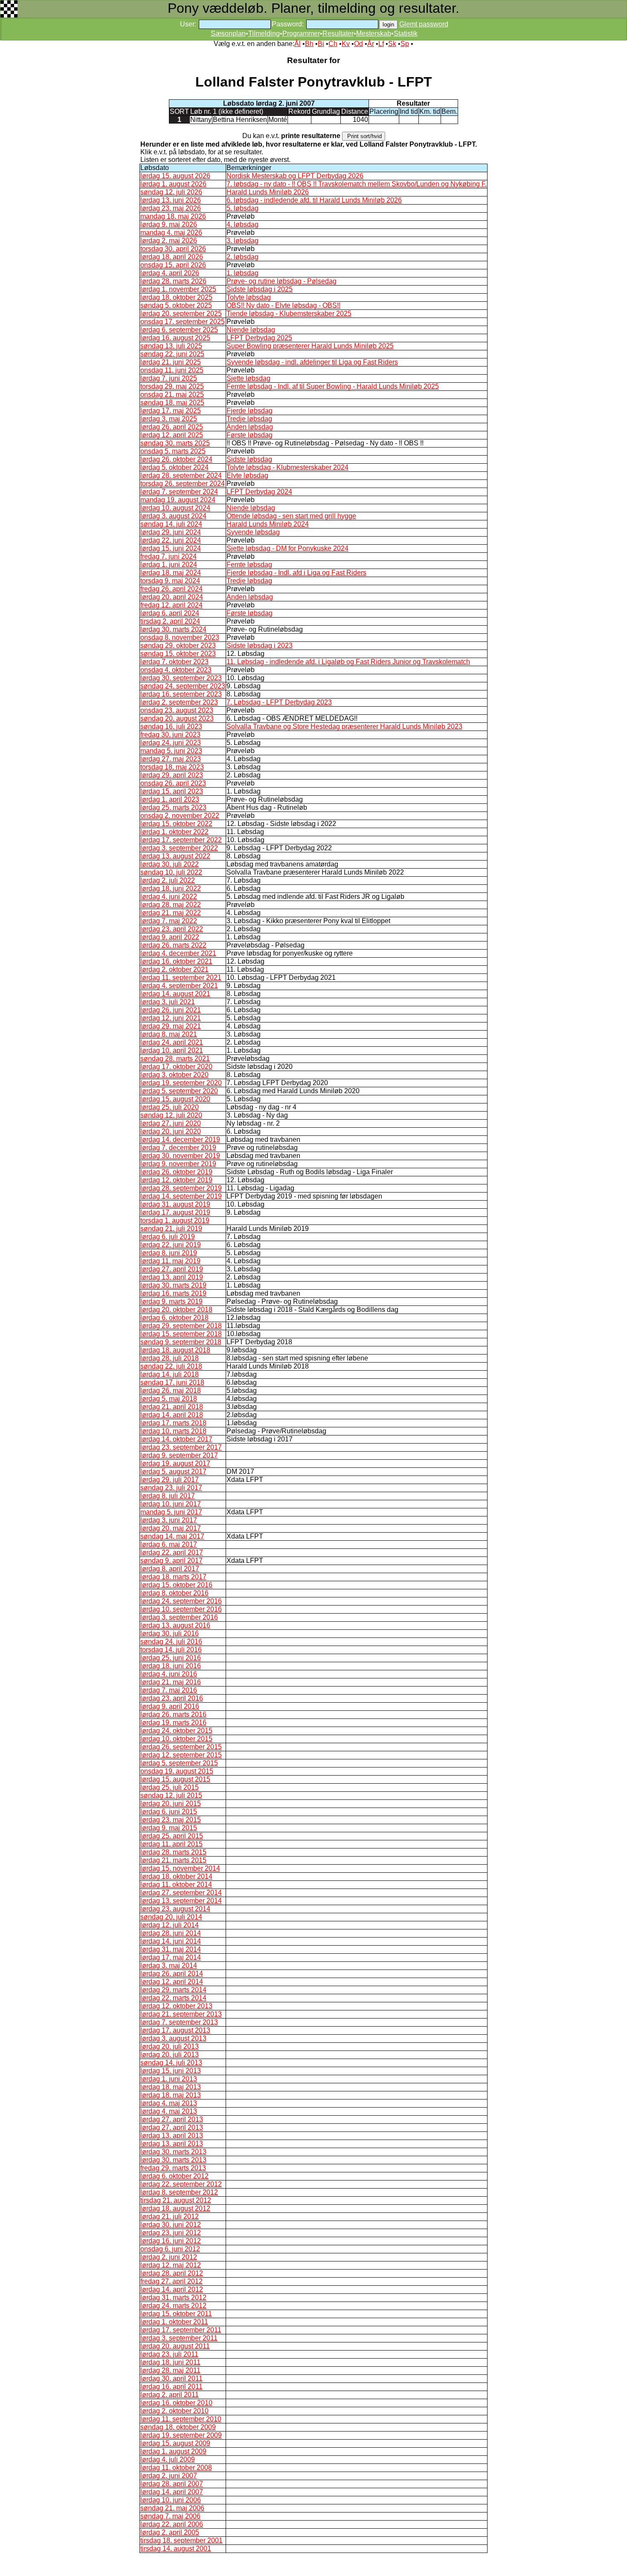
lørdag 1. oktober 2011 (174, 2322)
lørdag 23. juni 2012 (171, 2233)
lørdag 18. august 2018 (175, 1350)
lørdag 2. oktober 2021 (174, 969)
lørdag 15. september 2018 (181, 1334)
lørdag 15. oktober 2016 (176, 1585)
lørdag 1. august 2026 (173, 184)
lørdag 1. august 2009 (173, 2451)
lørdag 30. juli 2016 (170, 1633)
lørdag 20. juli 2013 (170, 2046)
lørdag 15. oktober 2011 (176, 2314)
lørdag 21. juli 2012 (170, 2216)
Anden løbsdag (250, 427)
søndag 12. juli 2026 (171, 192)
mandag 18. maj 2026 (173, 216)
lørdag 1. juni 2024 (169, 565)
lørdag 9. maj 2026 (169, 224)
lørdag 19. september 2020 (181, 1083)
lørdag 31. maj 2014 (171, 1949)
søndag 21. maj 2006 (172, 2508)
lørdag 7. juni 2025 (169, 378)
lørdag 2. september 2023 (179, 702)
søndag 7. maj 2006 (170, 2516)
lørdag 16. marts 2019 (173, 1293)
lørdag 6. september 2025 (179, 330)
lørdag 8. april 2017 (170, 1569)
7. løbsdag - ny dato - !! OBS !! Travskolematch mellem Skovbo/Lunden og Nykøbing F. (357, 184)
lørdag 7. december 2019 (178, 1148)
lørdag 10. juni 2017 (171, 1504)
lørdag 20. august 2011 (175, 2346)
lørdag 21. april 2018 (172, 1407)
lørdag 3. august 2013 (173, 2038)
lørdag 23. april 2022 (172, 929)
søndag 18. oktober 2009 (178, 2427)
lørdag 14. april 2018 (172, 1415)
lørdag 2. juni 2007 (169, 2476)
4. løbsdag (242, 224)
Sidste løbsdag (249, 459)
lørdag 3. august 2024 (173, 516)
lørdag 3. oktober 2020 (174, 1075)
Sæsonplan (228, 33)
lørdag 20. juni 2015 (171, 1803)
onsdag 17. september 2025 (183, 322)
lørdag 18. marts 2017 (173, 1577)
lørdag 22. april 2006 (172, 2524)
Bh (309, 44)
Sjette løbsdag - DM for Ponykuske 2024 (287, 548)
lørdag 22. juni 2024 (171, 540)
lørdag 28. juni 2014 (171, 1933)
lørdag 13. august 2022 (175, 856)
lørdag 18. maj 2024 (171, 573)
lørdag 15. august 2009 (175, 2443)
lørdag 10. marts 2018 (173, 1431)
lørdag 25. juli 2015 (170, 1787)
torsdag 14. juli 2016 (171, 1650)
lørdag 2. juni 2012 (169, 2257)
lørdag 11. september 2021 (181, 978)
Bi (321, 44)
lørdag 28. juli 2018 (170, 1358)
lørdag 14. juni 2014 (171, 1941)
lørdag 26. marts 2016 (173, 1714)
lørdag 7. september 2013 (179, 2022)
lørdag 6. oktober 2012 (174, 2176)
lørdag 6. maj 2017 (169, 1544)
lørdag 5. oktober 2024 (174, 467)
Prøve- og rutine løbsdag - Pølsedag (282, 281)
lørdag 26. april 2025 (172, 427)
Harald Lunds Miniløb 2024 (268, 524)
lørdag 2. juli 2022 (168, 880)
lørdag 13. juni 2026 (171, 200)
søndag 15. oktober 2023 (178, 654)
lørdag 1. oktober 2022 (174, 832)
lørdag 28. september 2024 (181, 475)
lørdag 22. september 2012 (181, 2184)
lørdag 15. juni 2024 (171, 548)
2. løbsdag (242, 257)
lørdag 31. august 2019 (175, 1204)
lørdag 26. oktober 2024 (176, 459)
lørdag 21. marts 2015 (173, 1860)
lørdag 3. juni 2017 (169, 1520)
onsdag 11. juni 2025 (172, 370)
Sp (405, 44)
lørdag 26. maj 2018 (171, 1391)
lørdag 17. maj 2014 (171, 1957)
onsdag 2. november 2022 (180, 816)
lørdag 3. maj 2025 (169, 419)
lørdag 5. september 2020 (179, 1091)
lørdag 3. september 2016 (179, 1617)
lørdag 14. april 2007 (172, 2492)
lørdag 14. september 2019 (181, 1196)
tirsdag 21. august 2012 (176, 2200)
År (371, 44)
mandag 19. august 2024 (178, 500)
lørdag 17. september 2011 (181, 2330)
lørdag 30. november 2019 (180, 1156)
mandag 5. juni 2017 (171, 1512)
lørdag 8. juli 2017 (168, 1496)
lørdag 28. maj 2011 (170, 2370)
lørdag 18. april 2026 (172, 257)
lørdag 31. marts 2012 (173, 2297)
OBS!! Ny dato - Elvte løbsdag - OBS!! (283, 305)
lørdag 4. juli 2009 (168, 2459)
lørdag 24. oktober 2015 (176, 1731)
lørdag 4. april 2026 (170, 273)
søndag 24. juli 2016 (171, 1642)
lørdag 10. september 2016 (181, 1609)
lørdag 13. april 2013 (172, 2136)
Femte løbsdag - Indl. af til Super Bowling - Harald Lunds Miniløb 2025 (333, 386)
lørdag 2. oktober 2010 (174, 2411)
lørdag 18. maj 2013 (171, 2087)
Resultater (338, 33)
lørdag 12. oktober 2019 (176, 1180)
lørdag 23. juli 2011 (169, 2354)
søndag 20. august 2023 (177, 718)
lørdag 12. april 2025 (172, 435)
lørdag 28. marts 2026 (173, 281)
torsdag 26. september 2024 (183, 484)
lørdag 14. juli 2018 (170, 1374)
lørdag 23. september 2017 (181, 1447)
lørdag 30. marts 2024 (173, 629)
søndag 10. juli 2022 (171, 872)
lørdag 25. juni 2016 (171, 1658)
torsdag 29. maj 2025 (172, 386)
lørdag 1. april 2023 (170, 799)
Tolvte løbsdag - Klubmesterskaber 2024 (287, 467)
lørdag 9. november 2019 (178, 1164)
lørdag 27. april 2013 (172, 2119)
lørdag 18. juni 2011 (170, 2362)
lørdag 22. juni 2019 (171, 1245)
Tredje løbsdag (249, 419)
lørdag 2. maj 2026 (169, 241)
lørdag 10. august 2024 (175, 508)
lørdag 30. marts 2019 (173, 1285)
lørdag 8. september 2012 (179, 2192)
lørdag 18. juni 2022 (171, 888)
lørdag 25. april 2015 (172, 1836)
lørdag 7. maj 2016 (169, 1690)
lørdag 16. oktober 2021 (176, 961)
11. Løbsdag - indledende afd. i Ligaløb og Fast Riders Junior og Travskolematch (348, 662)
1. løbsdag (242, 273)
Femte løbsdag (249, 565)
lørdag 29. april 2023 (172, 775)
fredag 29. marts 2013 (173, 2168)
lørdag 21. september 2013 (181, 2014)
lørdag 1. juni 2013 (169, 2079)
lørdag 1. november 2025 (178, 289)
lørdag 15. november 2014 (180, 1868)
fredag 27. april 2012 (171, 2281)
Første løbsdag (250, 435)
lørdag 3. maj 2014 (169, 1965)
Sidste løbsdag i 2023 (260, 645)
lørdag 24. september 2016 (181, 1601)
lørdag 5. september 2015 (179, 1763)
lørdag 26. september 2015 (181, 1747)
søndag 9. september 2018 (181, 1342)
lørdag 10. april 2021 (172, 1050)
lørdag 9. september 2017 (179, 1455)
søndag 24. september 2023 (183, 686)
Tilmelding (264, 33)
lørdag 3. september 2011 (179, 2338)
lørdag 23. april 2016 (172, 1698)
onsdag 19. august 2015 (177, 1771)
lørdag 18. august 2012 (175, 2208)
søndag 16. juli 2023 (171, 726)
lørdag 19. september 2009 (181, 2435)
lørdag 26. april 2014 (172, 1974)
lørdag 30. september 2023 (181, 678)
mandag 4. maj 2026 (171, 232)
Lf (381, 44)
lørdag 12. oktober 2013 (176, 2006)
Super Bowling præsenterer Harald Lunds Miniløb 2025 (310, 346)
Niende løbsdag (251, 330)
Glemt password (424, 24)
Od (358, 44)
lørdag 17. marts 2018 (173, 1423)
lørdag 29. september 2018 (181, 1326)
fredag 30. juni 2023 (170, 735)
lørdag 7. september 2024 (179, 492)
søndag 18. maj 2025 (172, 403)
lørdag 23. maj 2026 (171, 208)
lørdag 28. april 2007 (172, 2484)
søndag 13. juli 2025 (171, 346)
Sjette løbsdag (248, 378)
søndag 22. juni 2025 (172, 354)
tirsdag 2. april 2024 (170, 621)
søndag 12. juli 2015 (171, 1795)
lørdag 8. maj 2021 (169, 1034)
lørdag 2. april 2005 (170, 2532)
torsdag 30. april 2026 (173, 249)
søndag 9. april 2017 (171, 1561)
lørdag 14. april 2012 (172, 2289)
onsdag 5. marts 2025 (173, 451)
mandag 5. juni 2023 (171, 751)
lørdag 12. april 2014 (172, 1982)
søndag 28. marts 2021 (175, 1058)
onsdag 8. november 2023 (180, 637)
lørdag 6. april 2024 (170, 613)
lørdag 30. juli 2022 (170, 864)
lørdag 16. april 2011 (171, 2387)
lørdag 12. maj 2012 (171, 2265)
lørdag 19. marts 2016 (173, 1723)
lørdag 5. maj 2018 (169, 1399)
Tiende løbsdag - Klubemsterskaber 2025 (289, 313)
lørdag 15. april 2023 (172, 791)
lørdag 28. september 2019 (181, 1188)
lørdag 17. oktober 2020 (176, 1067)
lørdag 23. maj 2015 (171, 1820)
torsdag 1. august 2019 (175, 1220)
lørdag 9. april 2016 (170, 1706)
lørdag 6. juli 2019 (168, 1237)
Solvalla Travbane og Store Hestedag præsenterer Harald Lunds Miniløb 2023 (344, 726)
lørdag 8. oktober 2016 (174, 1593)
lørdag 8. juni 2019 (169, 1253)
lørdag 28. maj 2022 (171, 905)
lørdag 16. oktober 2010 (176, 2403)
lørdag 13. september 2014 (181, 1901)
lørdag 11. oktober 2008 (176, 2468)
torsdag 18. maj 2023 (172, 767)
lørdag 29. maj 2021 (171, 1026)
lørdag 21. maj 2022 (171, 913)
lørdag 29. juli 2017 (170, 1480)
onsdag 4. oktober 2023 (176, 670)
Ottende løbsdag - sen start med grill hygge (291, 516)
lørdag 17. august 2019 (175, 1212)
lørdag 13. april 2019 (172, 1277)
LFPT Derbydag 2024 (259, 492)
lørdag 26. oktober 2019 (176, 1172)
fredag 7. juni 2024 (168, 556)
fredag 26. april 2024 (171, 589)
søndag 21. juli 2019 (171, 1229)
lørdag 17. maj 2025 (171, 411)
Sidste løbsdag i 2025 (260, 289)
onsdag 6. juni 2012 (170, 2249)
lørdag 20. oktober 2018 (176, 1310)
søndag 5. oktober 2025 (176, 305)
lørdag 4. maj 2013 (169, 2103)
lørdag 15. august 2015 (175, 1779)
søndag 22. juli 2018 (171, 1366)
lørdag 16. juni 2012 (171, 2241)
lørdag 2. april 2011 (170, 2395)
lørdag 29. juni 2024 (171, 532)
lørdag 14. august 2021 (175, 994)
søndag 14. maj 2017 (172, 1536)
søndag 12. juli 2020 (171, 1115)
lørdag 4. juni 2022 (169, 897)
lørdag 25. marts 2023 (173, 807)
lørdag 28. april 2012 (172, 2273)
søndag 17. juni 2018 (172, 1382)
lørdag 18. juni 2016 (171, 1666)
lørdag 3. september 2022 (179, 848)
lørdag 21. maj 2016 (171, 1682)
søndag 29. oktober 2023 (178, 645)
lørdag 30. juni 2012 (171, 2225)
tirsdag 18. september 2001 (181, 2540)
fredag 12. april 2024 (171, 605)
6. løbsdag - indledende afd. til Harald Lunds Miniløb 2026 (314, 200)
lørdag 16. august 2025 (175, 338)
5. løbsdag (242, 208)
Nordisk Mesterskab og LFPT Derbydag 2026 (295, 176)
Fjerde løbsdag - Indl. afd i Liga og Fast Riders (296, 573)
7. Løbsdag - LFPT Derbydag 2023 (279, 702)
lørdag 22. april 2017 (172, 1552)
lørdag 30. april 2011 (171, 2378)
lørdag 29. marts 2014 (173, 1990)
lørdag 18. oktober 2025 (176, 297)
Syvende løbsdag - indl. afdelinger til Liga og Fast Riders (312, 362)
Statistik (406, 33)
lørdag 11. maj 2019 (170, 1261)
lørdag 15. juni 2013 (171, 2071)
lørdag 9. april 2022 (170, 937)
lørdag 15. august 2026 (175, 176)
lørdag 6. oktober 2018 (174, 1318)
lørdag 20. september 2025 (181, 313)
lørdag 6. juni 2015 (169, 1812)
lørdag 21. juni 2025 (171, 362)
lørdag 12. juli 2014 (170, 1925)
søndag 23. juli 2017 (171, 1488)
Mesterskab (374, 33)
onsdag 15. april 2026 (173, 265)
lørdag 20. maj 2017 (171, 1528)
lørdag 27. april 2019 (172, 1269)
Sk (392, 44)
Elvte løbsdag (247, 475)
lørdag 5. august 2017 (173, 1471)
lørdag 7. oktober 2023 (174, 662)
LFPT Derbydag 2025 (259, 338)
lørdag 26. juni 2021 (171, 1010)
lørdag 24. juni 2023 (171, 743)
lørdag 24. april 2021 (172, 1042)
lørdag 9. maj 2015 (169, 1828)
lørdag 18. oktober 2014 (176, 1876)
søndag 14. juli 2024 (171, 524)
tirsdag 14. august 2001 (176, 2549)
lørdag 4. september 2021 (179, 986)
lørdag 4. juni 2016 (169, 1674)
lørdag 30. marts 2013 (173, 2152)
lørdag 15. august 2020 (175, 1099)
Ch (333, 44)
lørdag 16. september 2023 (181, 694)
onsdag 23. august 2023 (177, 710)
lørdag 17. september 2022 (181, 840)
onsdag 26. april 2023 (173, 783)
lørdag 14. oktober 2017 (176, 1439)
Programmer (301, 33)
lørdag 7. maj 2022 (169, 921)
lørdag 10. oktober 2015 (176, 1739)
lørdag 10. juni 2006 (171, 2500)
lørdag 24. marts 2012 (173, 2306)
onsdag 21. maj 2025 (172, 394)
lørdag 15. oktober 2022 (176, 824)
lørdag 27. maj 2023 (171, 759)
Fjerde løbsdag (250, 411)
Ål (298, 44)
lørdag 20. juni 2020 (171, 1131)
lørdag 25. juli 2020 (170, 1107)
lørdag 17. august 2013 (175, 2030)
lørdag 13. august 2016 (175, 1625)
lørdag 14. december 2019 (180, 1139)
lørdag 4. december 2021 (178, 953)
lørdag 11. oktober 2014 (176, 1884)
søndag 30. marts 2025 (175, 443)
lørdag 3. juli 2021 (168, 1002)
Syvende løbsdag (253, 532)
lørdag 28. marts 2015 (173, 1852)
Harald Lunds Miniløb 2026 (268, 192)
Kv (346, 44)
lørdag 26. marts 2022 (173, 945)
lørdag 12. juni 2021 (171, 1018)
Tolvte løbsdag (249, 297)
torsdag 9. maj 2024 (170, 581)
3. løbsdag (242, 241)
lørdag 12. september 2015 (181, 1755)
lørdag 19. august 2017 (175, 1463)
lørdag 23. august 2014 (175, 1909)
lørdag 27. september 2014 (181, 1893)
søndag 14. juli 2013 (171, 2063)
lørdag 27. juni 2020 (171, 1123)
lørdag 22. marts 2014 (173, 1998)
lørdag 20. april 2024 (172, 597)
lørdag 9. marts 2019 (171, 1301)
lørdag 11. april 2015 (171, 1844)
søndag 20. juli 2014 (171, 1917)
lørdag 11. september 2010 (181, 2419)
